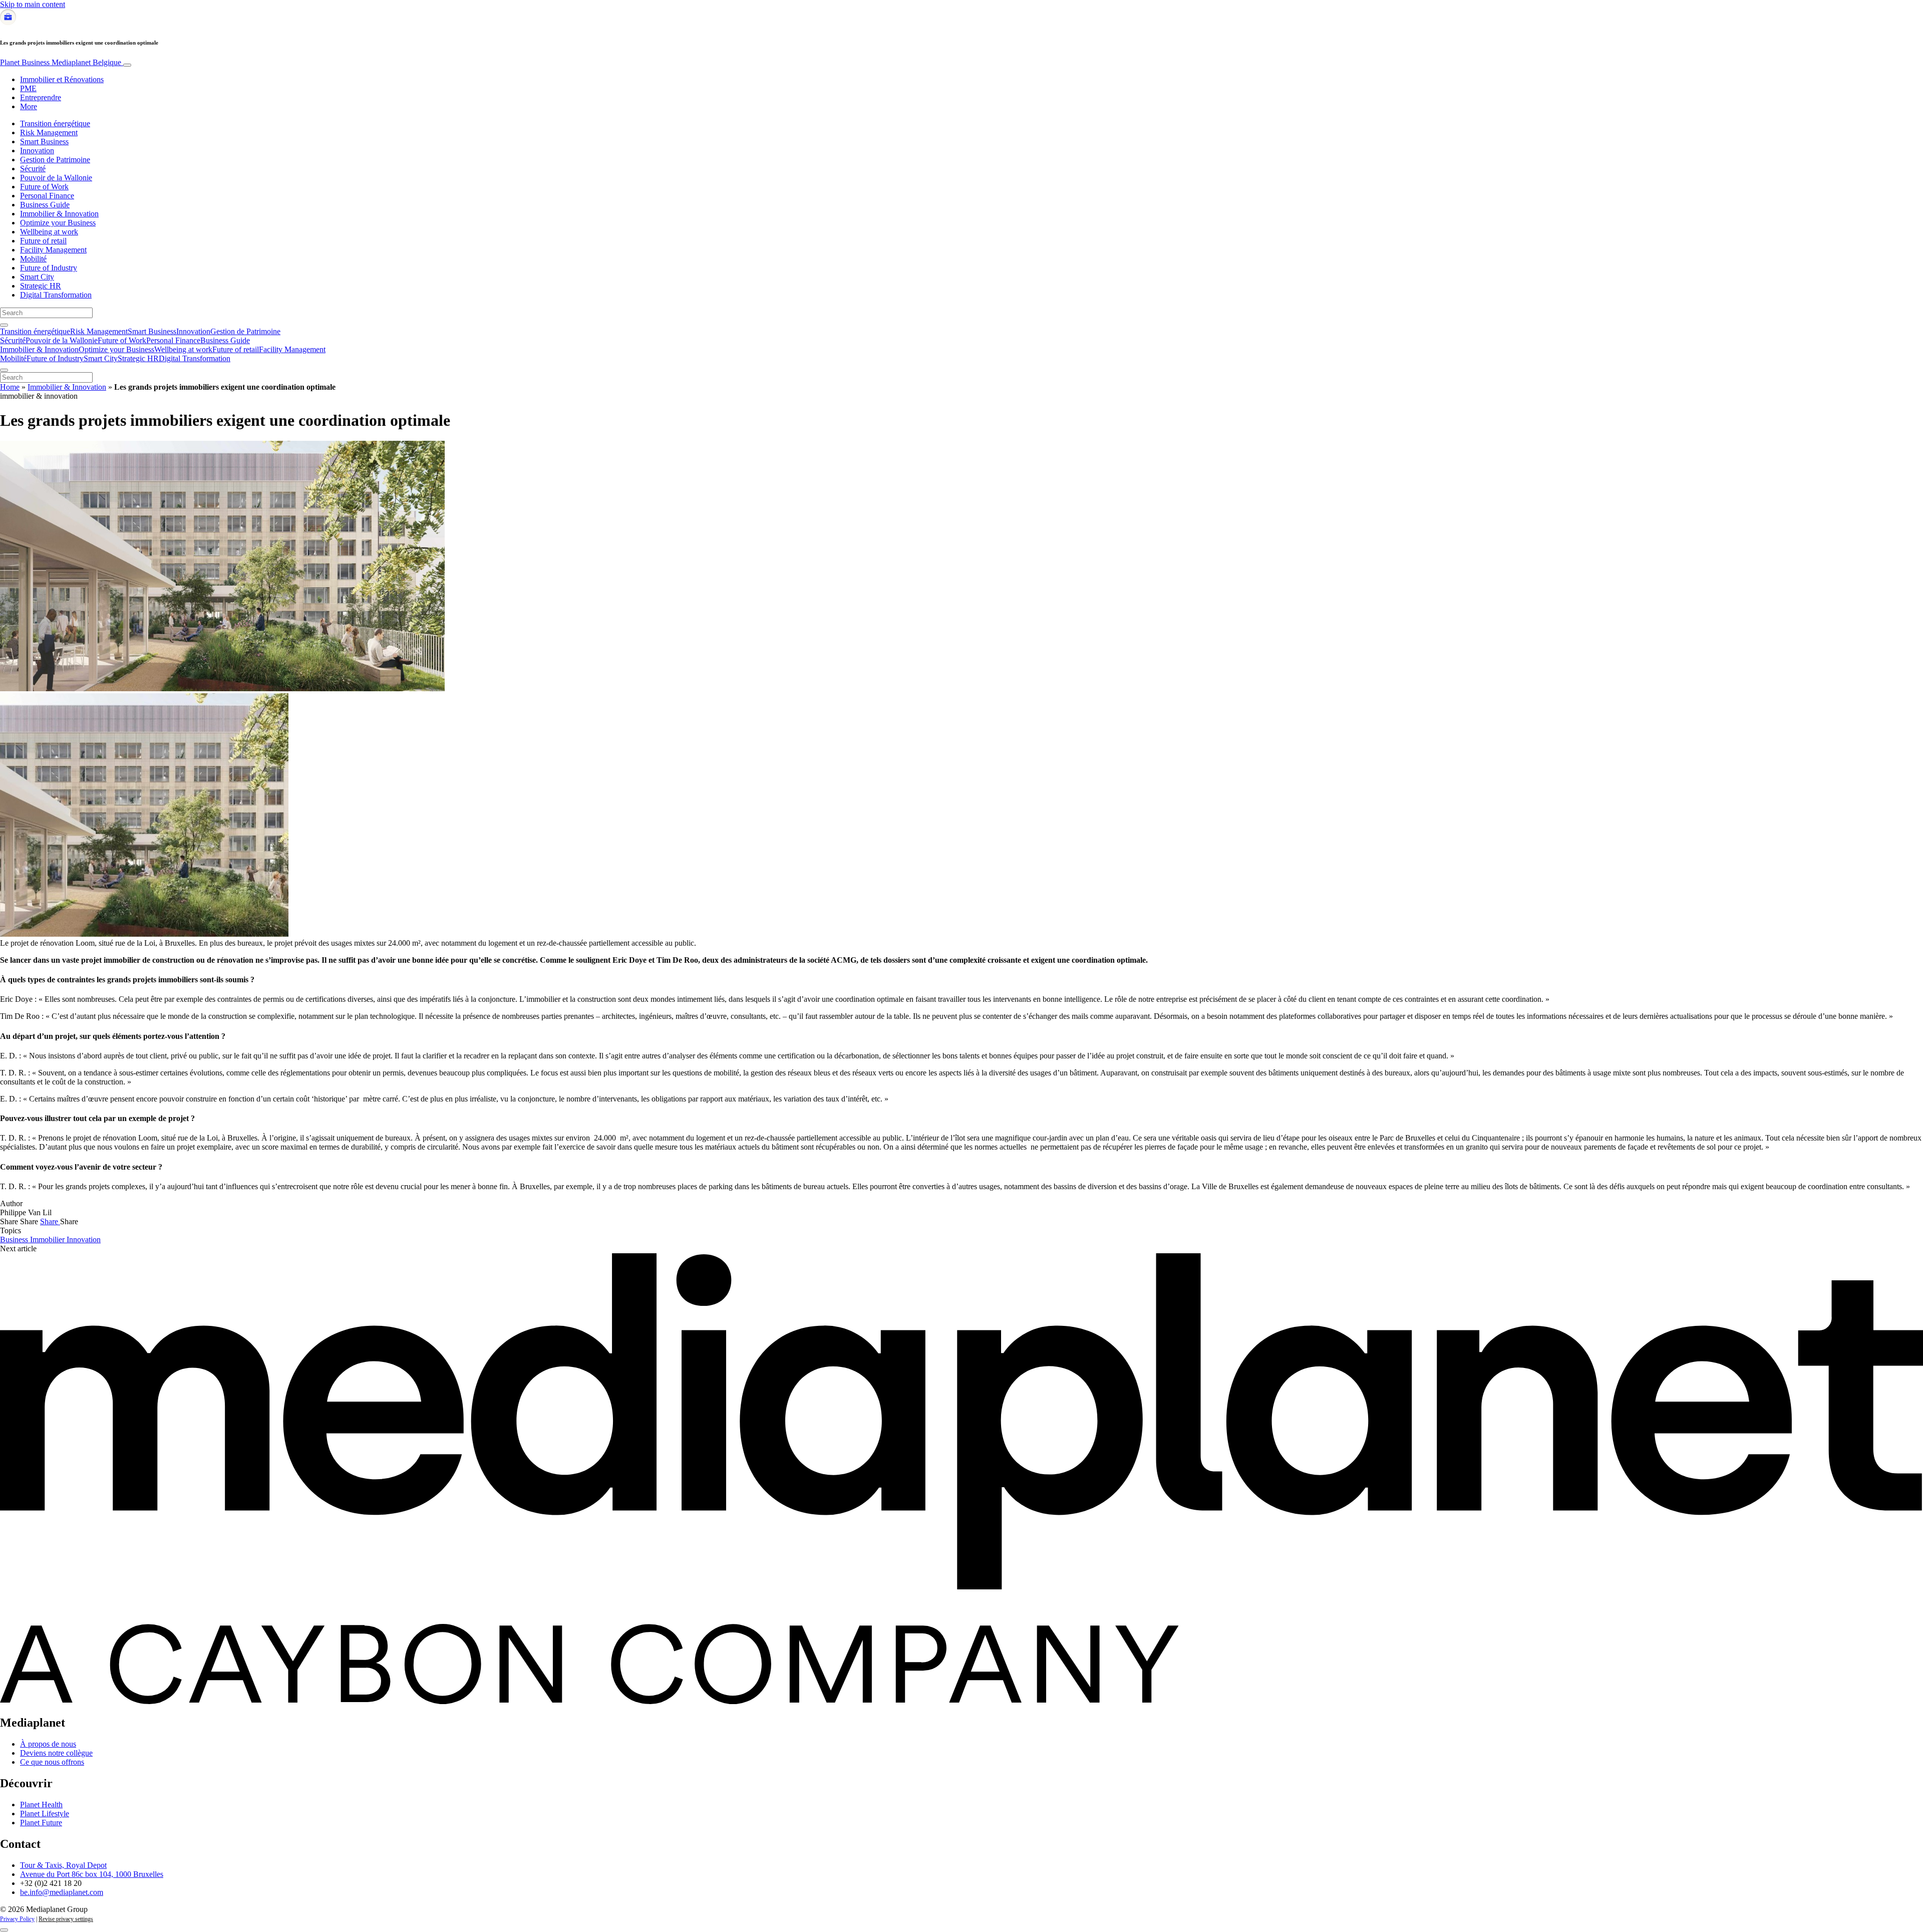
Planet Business (61, 62)
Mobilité (33, 259)
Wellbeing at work (49, 232)
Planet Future (41, 1823)
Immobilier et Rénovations (62, 79)
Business (15, 1239)
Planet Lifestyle (45, 1814)
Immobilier (48, 1239)
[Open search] (4, 325)
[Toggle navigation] (127, 65)
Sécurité (33, 169)
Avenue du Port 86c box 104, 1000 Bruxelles (92, 1874)
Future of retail (43, 241)
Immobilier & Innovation (59, 214)
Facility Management (53, 250)
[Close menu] (4, 370)
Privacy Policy (17, 1919)
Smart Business (44, 142)
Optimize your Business (58, 223)
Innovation (37, 151)
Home (10, 387)
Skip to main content (33, 4)
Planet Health (41, 1805)
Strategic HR (41, 286)
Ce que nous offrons (52, 1762)
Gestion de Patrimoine (55, 160)
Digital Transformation (56, 295)
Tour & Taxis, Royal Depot (63, 1865)
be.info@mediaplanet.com (62, 1892)
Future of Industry (49, 268)
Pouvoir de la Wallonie (56, 178)
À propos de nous (48, 1744)
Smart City (37, 277)
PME (28, 88)
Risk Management (49, 132)
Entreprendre (41, 97)
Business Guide (45, 205)
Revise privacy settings (66, 1919)
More (29, 106)
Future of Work (44, 187)
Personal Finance (47, 196)
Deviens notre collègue (56, 1753)
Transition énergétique (55, 123)
